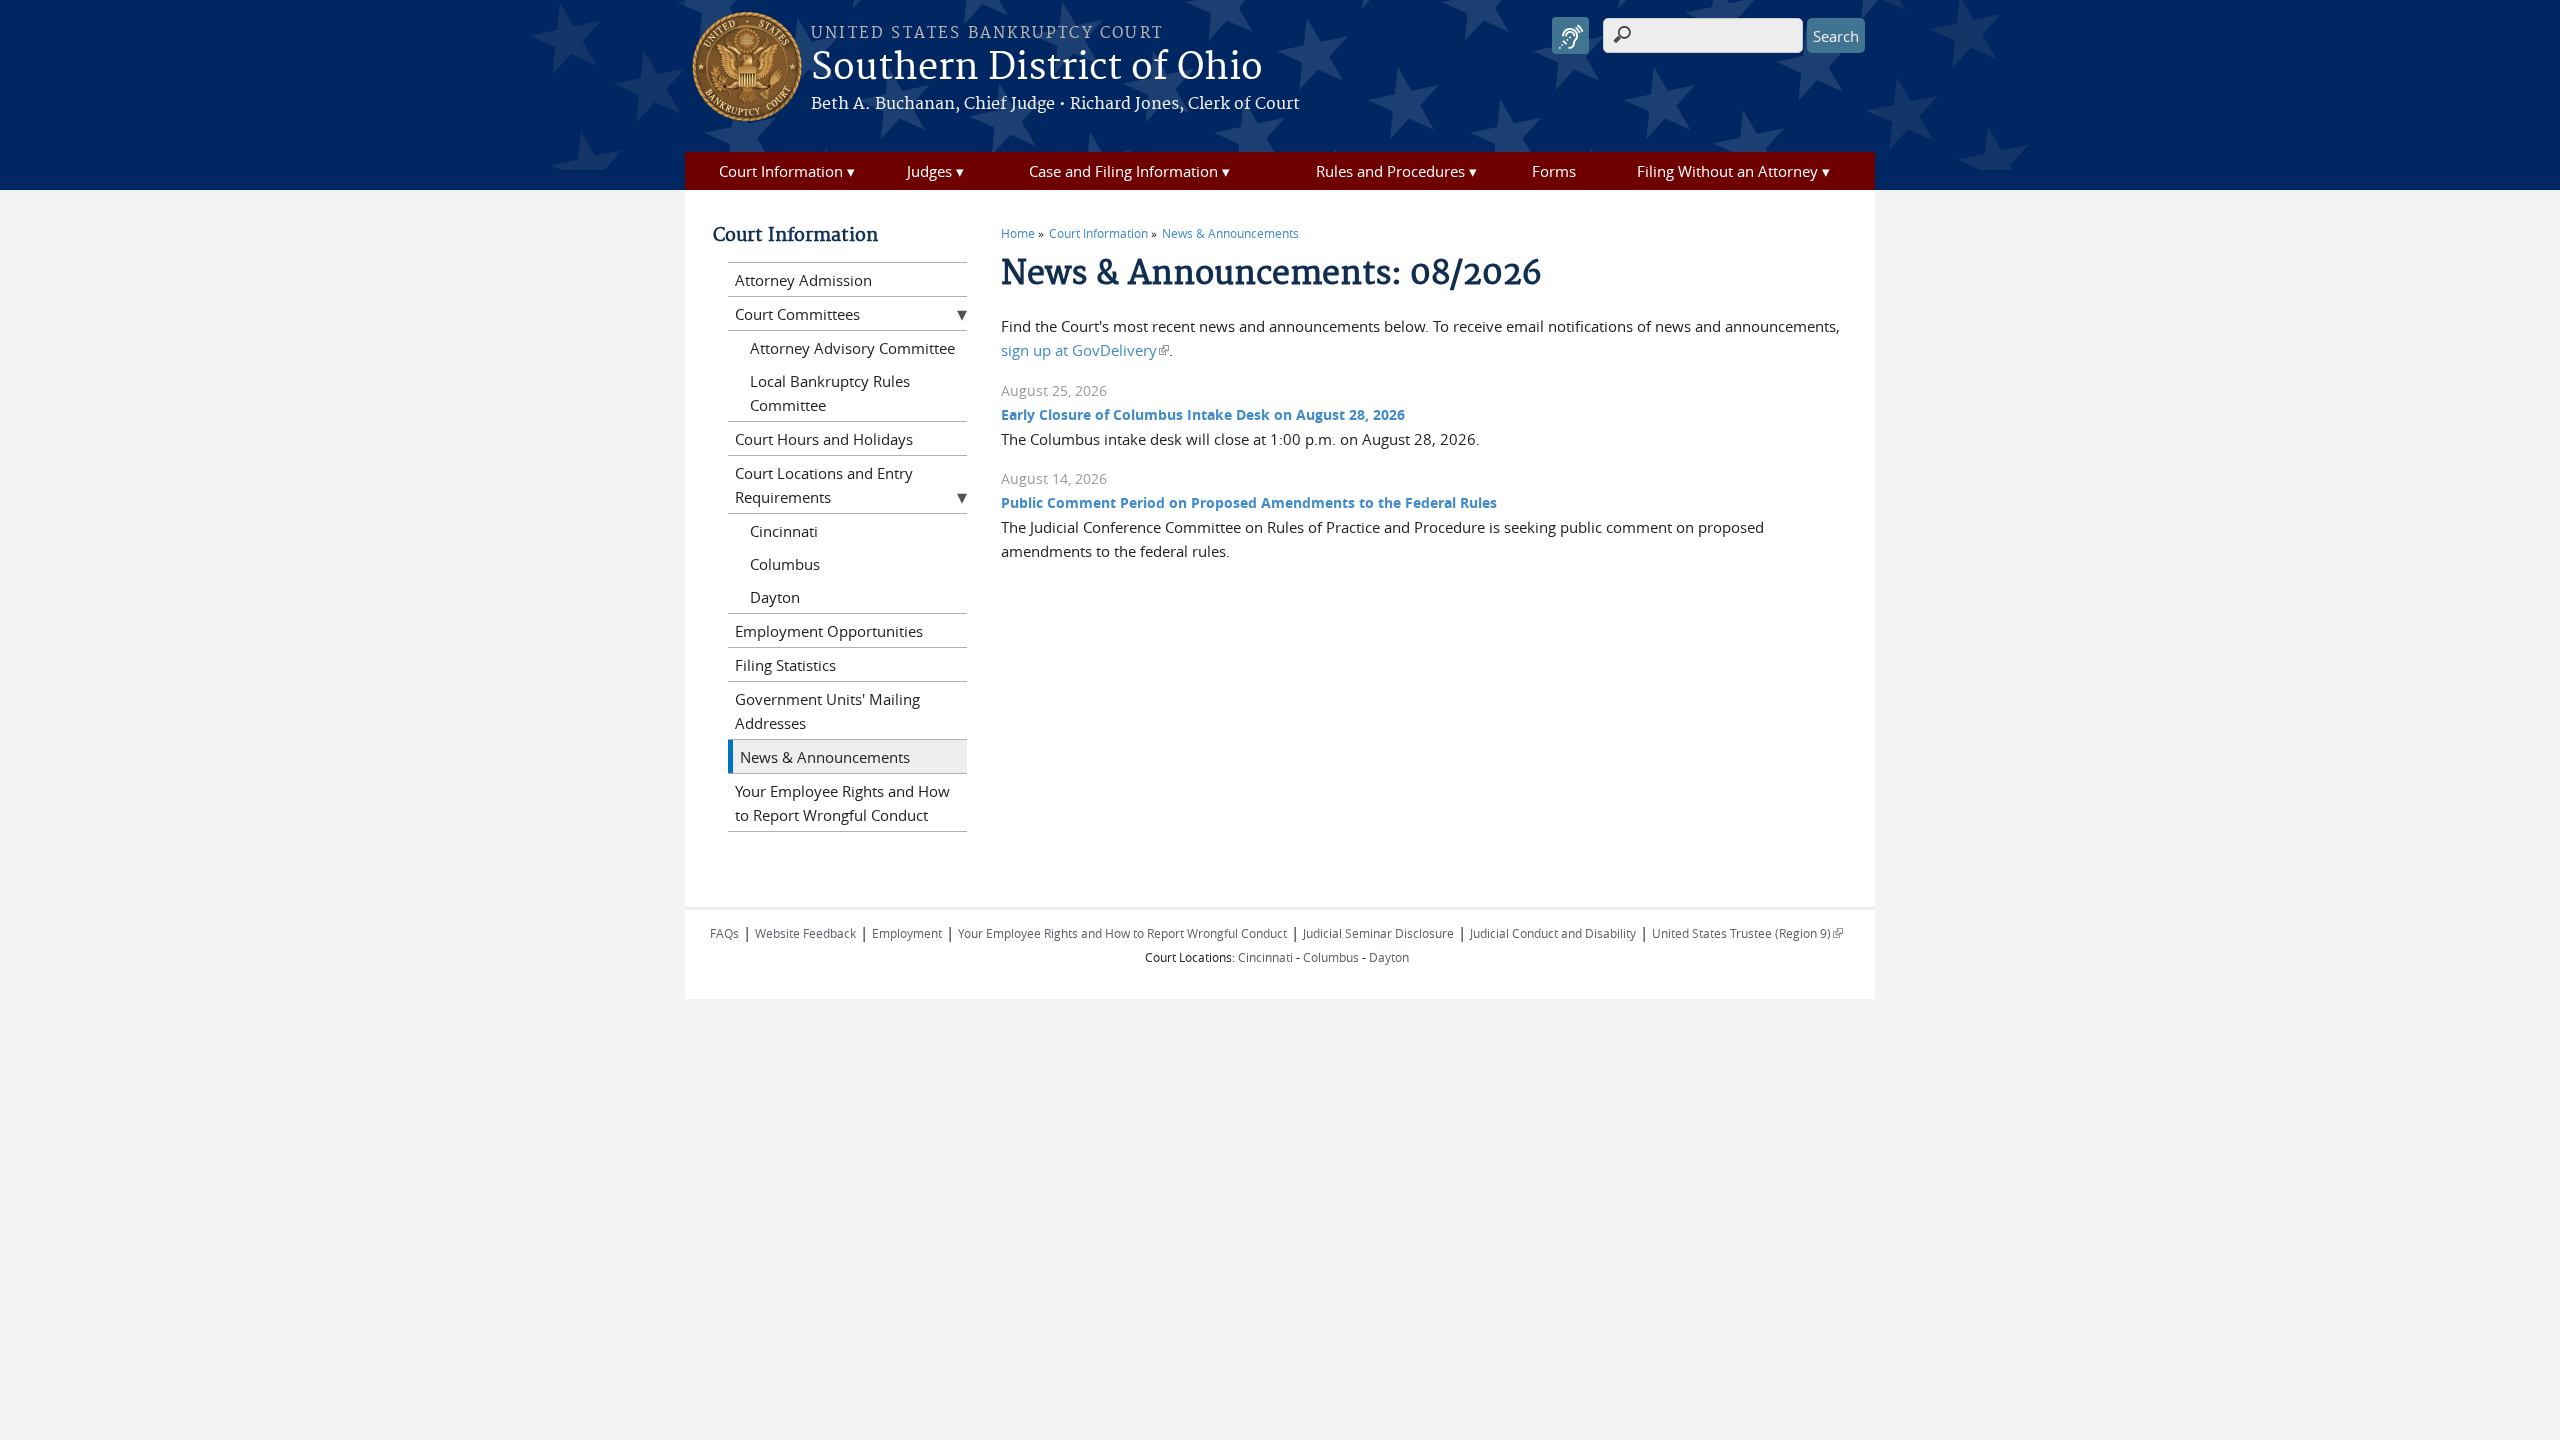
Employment (907, 933)
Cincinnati (784, 531)
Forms (1554, 171)
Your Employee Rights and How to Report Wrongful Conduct (842, 803)
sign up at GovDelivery (1085, 350)
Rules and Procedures (1390, 171)
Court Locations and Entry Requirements (824, 485)
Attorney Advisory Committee (852, 348)
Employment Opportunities (829, 631)
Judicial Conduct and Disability (1553, 933)
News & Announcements (1230, 233)
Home (1018, 233)
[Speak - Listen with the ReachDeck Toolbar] (1570, 35)
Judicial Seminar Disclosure (1378, 933)
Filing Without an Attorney (1727, 171)
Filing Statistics (785, 665)
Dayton (775, 597)
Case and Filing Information (1123, 171)
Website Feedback (805, 933)
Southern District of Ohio (1037, 68)
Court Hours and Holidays (824, 439)
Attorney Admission (803, 280)
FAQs (724, 933)
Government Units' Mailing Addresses (827, 711)
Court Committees (797, 314)
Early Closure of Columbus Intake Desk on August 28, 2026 (1203, 414)
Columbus (785, 564)
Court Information (781, 171)
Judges (929, 171)
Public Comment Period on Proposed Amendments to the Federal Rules (1249, 502)
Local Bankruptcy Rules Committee (830, 393)
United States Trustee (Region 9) (1747, 933)
